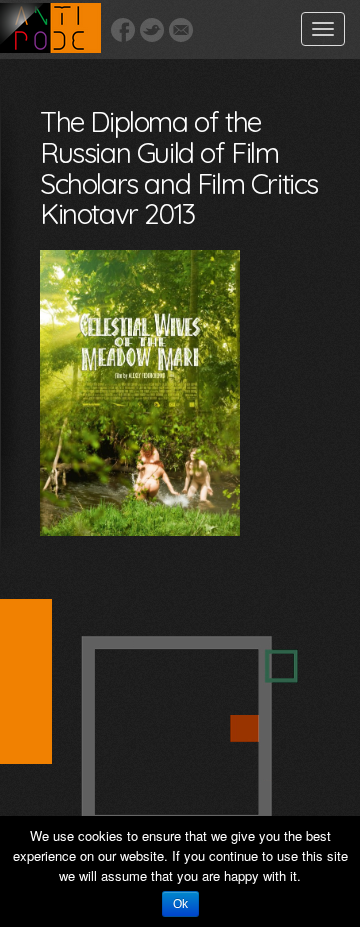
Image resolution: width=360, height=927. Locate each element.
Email (181, 30)
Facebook (123, 30)
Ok (180, 904)
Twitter (152, 30)
